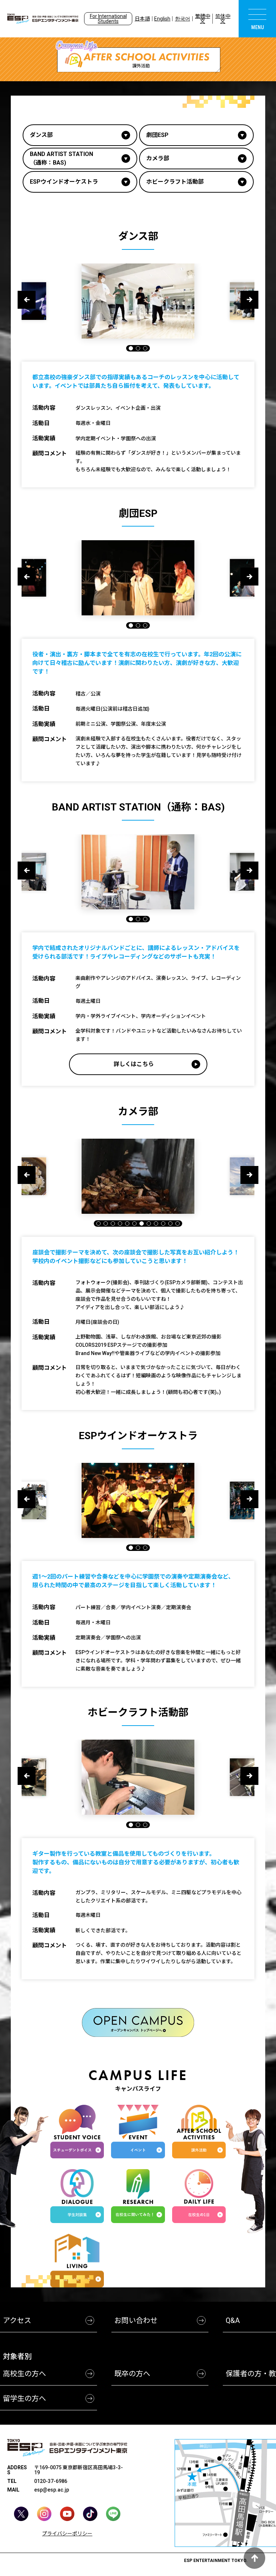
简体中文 (223, 19)
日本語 (142, 19)
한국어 (183, 19)
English (162, 19)
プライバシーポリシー (67, 2534)
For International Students (108, 19)
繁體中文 (203, 19)
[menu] (257, 19)
